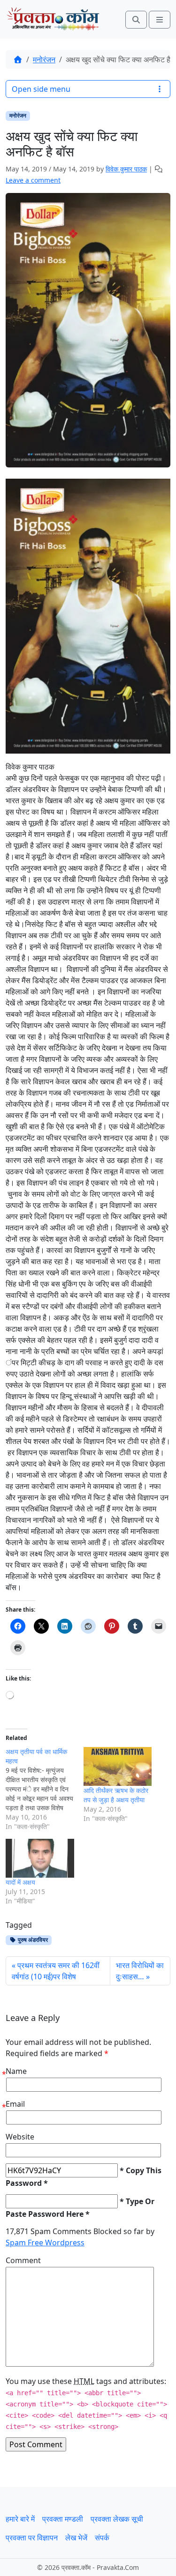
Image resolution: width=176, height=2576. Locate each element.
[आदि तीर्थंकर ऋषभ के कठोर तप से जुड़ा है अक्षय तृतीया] (118, 1766)
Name (16, 2071)
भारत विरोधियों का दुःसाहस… (140, 1971)
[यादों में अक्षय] (40, 1858)
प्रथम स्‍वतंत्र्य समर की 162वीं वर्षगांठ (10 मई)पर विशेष (56, 1971)
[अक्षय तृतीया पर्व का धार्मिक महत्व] (45, 1789)
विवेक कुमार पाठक (126, 169)
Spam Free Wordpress (45, 2243)
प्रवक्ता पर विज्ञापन (32, 2538)
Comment (23, 2260)
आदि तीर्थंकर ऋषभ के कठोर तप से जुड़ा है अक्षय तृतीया (116, 1795)
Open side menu (41, 89)
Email (15, 2104)
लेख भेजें (76, 2538)
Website (20, 2137)
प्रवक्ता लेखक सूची (117, 2519)
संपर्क (102, 2538)
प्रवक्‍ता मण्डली (63, 2519)
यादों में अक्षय (20, 1882)
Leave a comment (33, 180)
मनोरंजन (44, 59)
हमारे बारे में (20, 2519)
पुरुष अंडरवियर (32, 1940)
